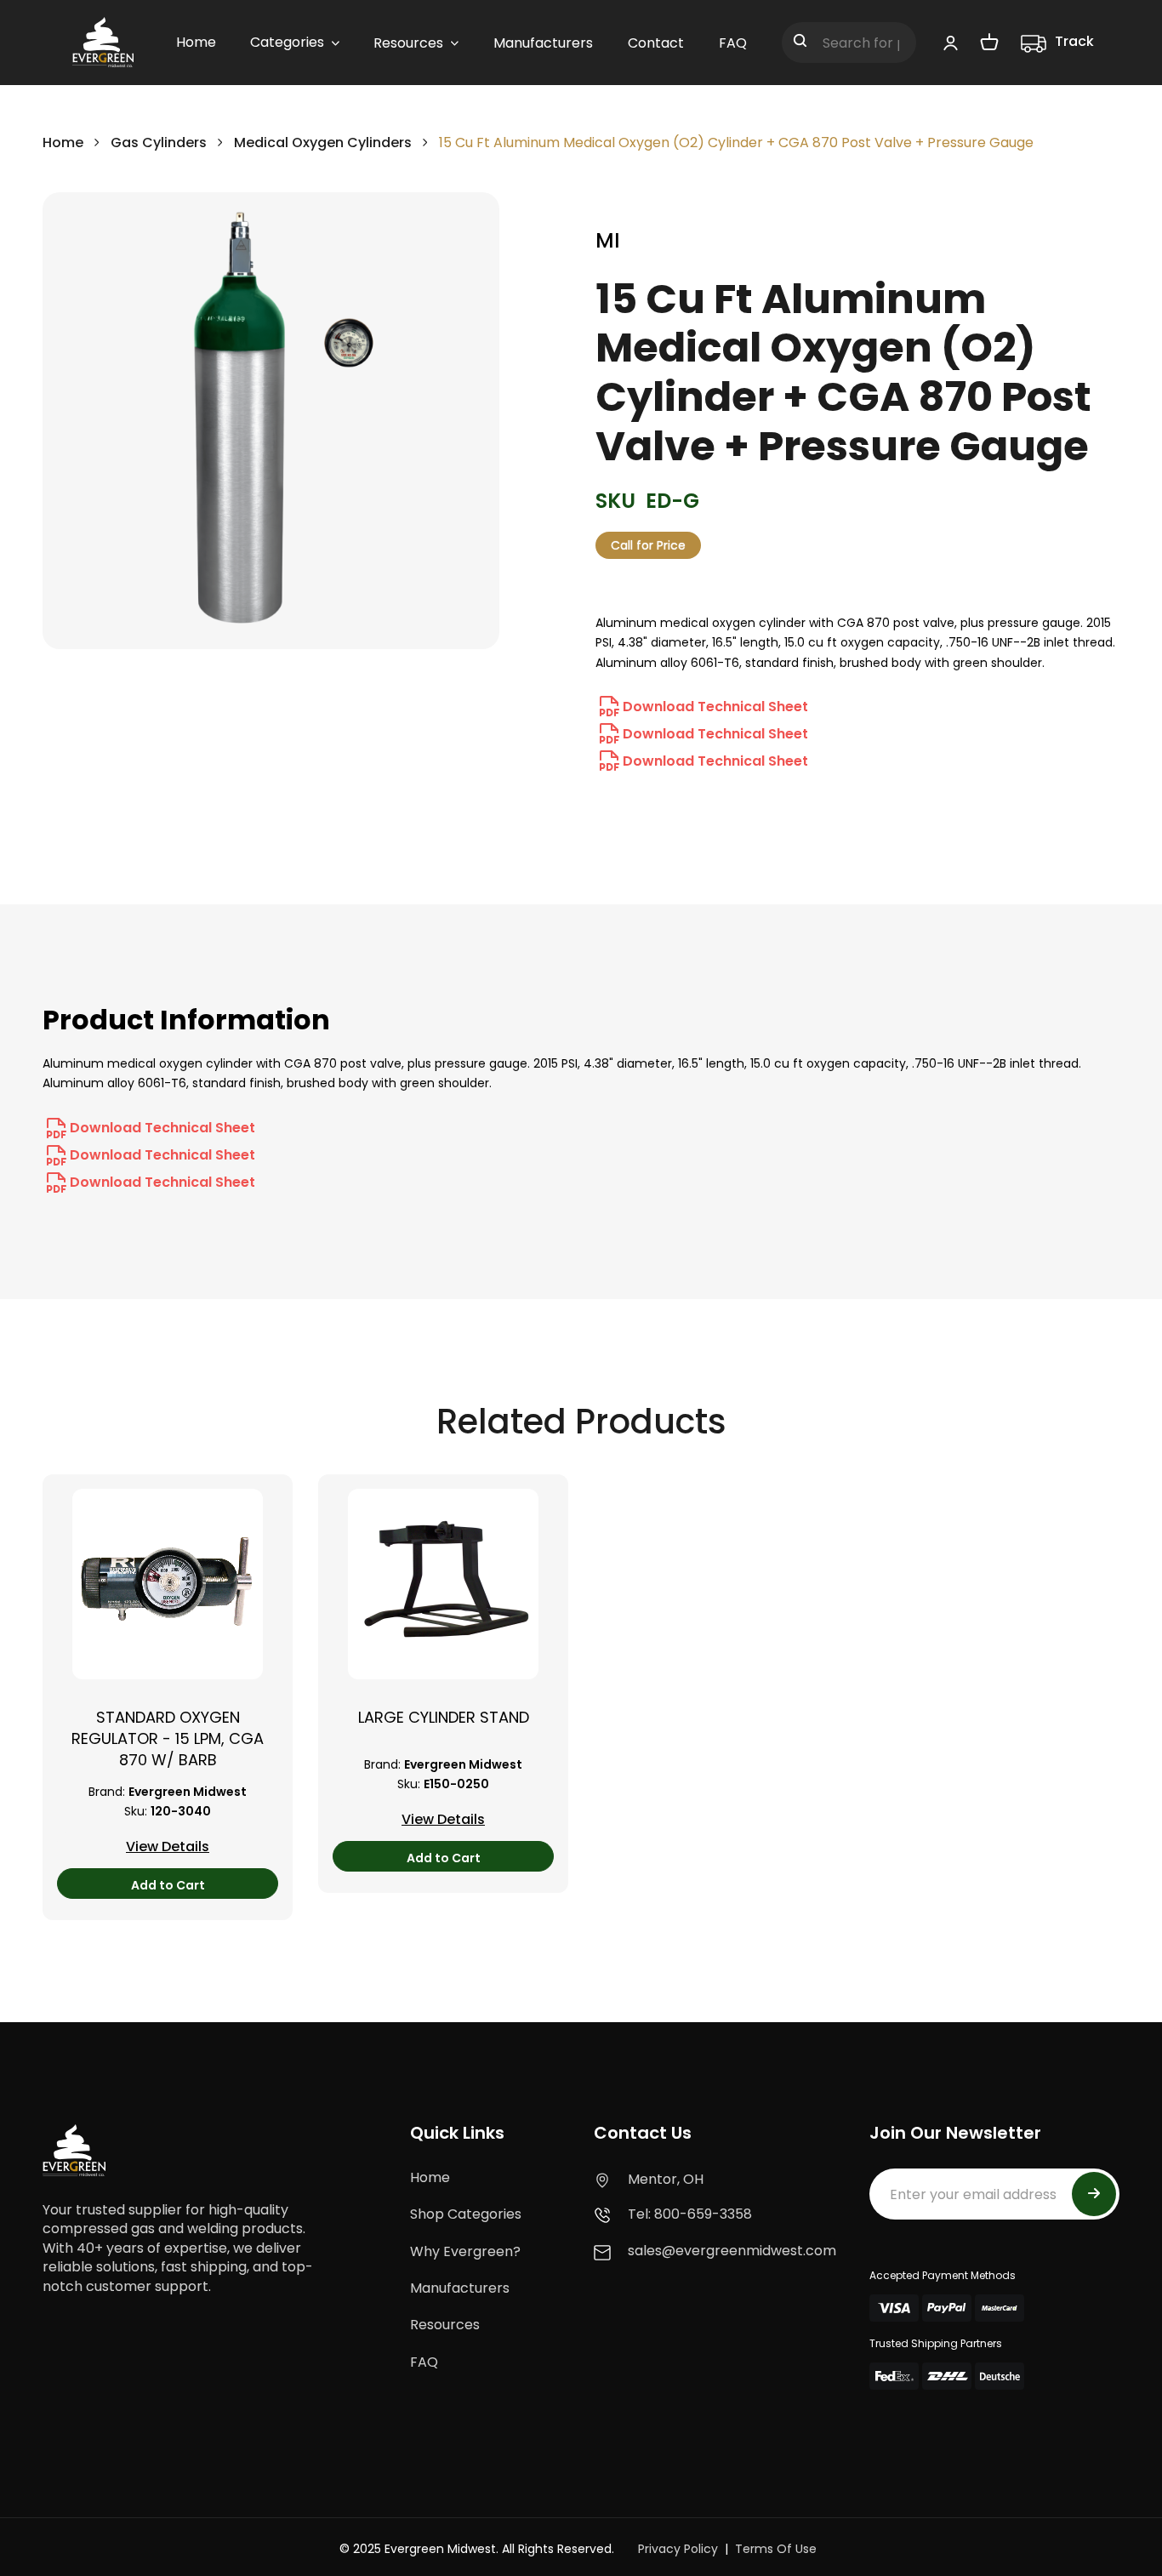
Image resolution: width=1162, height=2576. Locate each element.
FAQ (424, 2362)
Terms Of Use (776, 2549)
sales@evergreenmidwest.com (732, 2251)
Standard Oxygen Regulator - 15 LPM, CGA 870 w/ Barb (168, 1738)
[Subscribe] (1094, 2194)
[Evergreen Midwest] (103, 43)
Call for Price (648, 545)
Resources (445, 2325)
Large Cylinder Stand (444, 1717)
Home (63, 142)
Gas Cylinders (159, 142)
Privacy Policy (678, 2549)
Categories (287, 42)
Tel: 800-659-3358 (690, 2214)
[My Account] (951, 43)
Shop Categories (466, 2214)
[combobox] (849, 43)
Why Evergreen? (465, 2251)
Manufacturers (460, 2288)
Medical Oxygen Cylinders (323, 142)
